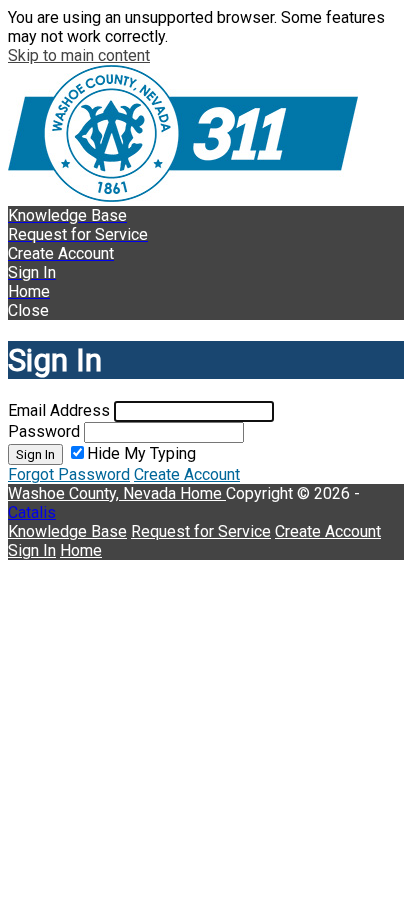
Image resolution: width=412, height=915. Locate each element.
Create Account (187, 474)
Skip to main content (79, 55)
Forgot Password (69, 474)
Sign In (35, 454)
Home (203, 493)
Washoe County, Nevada (94, 493)
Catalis (32, 512)
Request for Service (201, 531)
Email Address (59, 410)
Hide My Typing (141, 453)
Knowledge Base (67, 531)
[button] (206, 310)
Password (44, 431)
